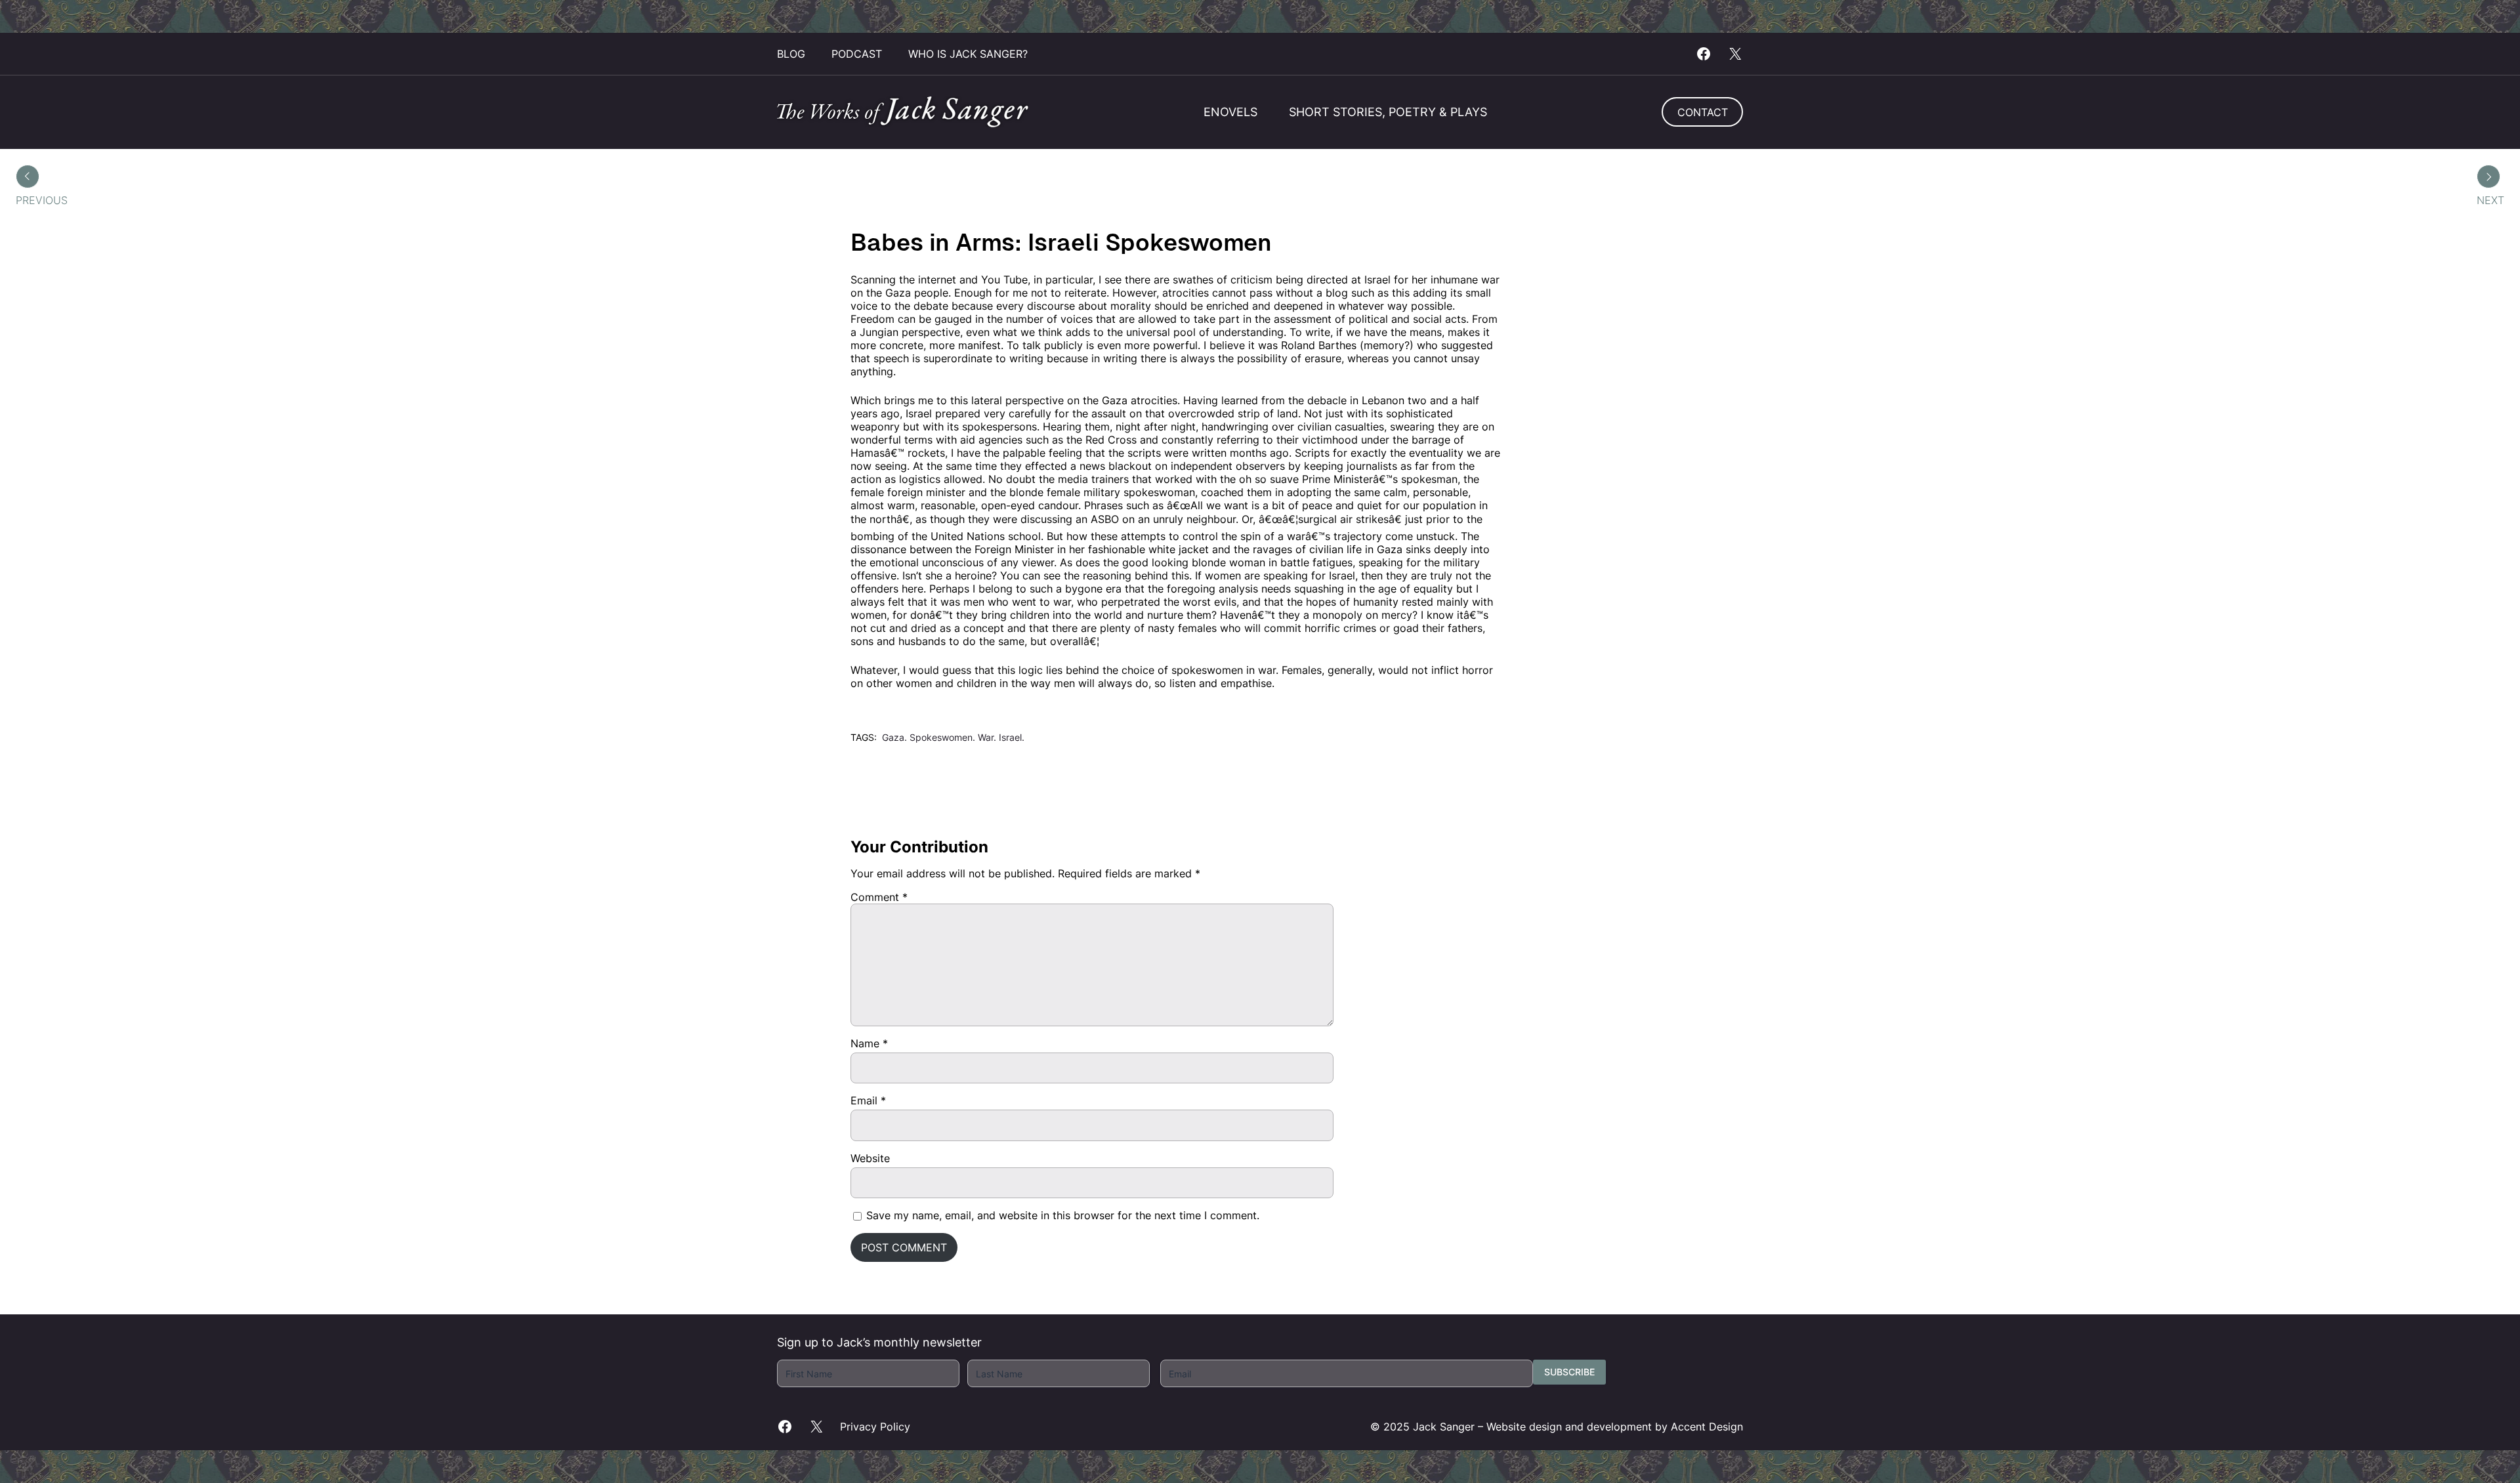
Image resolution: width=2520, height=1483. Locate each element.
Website (870, 1158)
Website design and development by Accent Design (1615, 1427)
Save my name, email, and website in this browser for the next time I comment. (1063, 1215)
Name (869, 1043)
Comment (879, 897)
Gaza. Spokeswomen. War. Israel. (953, 737)
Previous (42, 200)
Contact (1703, 112)
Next (2490, 200)
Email (868, 1100)
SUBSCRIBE (1569, 1372)
